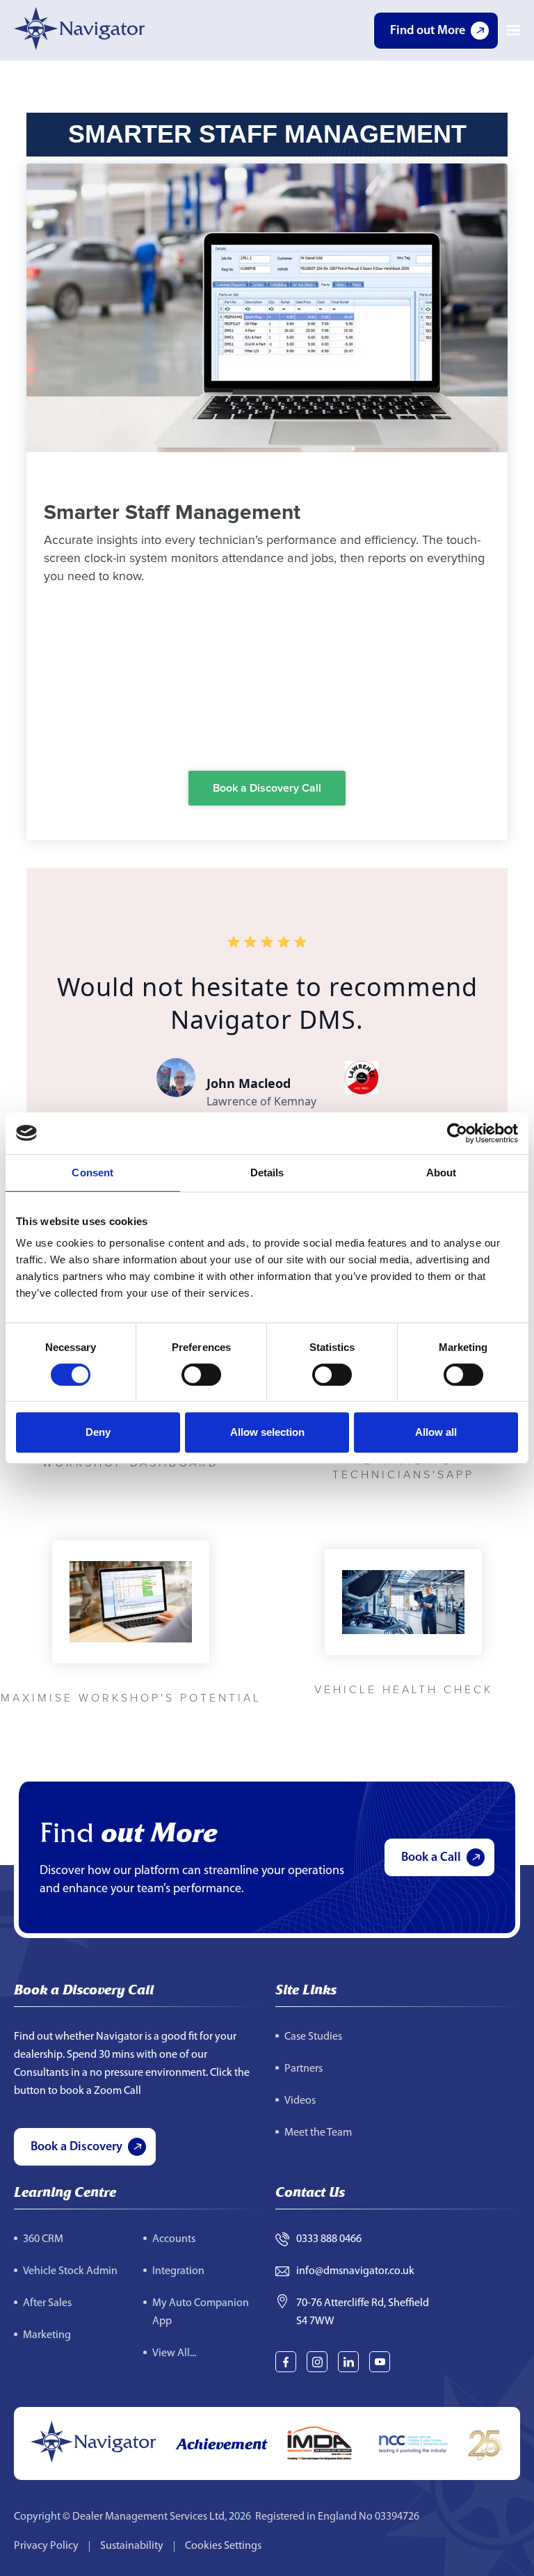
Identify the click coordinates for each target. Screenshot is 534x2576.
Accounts (174, 2239)
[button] (513, 31)
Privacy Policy (46, 2546)
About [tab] (442, 1173)
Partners (304, 2069)
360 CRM (43, 2239)
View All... (174, 2353)
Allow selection (267, 1432)
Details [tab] (267, 1173)
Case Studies (313, 2037)
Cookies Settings (223, 2546)
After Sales (47, 2303)
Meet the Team (318, 2133)
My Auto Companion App (201, 2312)
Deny (98, 1432)
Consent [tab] (92, 1173)
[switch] (201, 1375)
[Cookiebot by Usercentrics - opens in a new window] (457, 1133)
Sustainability (132, 2546)
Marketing (47, 2335)
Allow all (436, 1432)
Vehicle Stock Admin (70, 2271)
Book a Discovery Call (267, 788)
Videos (300, 2101)
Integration (178, 2271)
